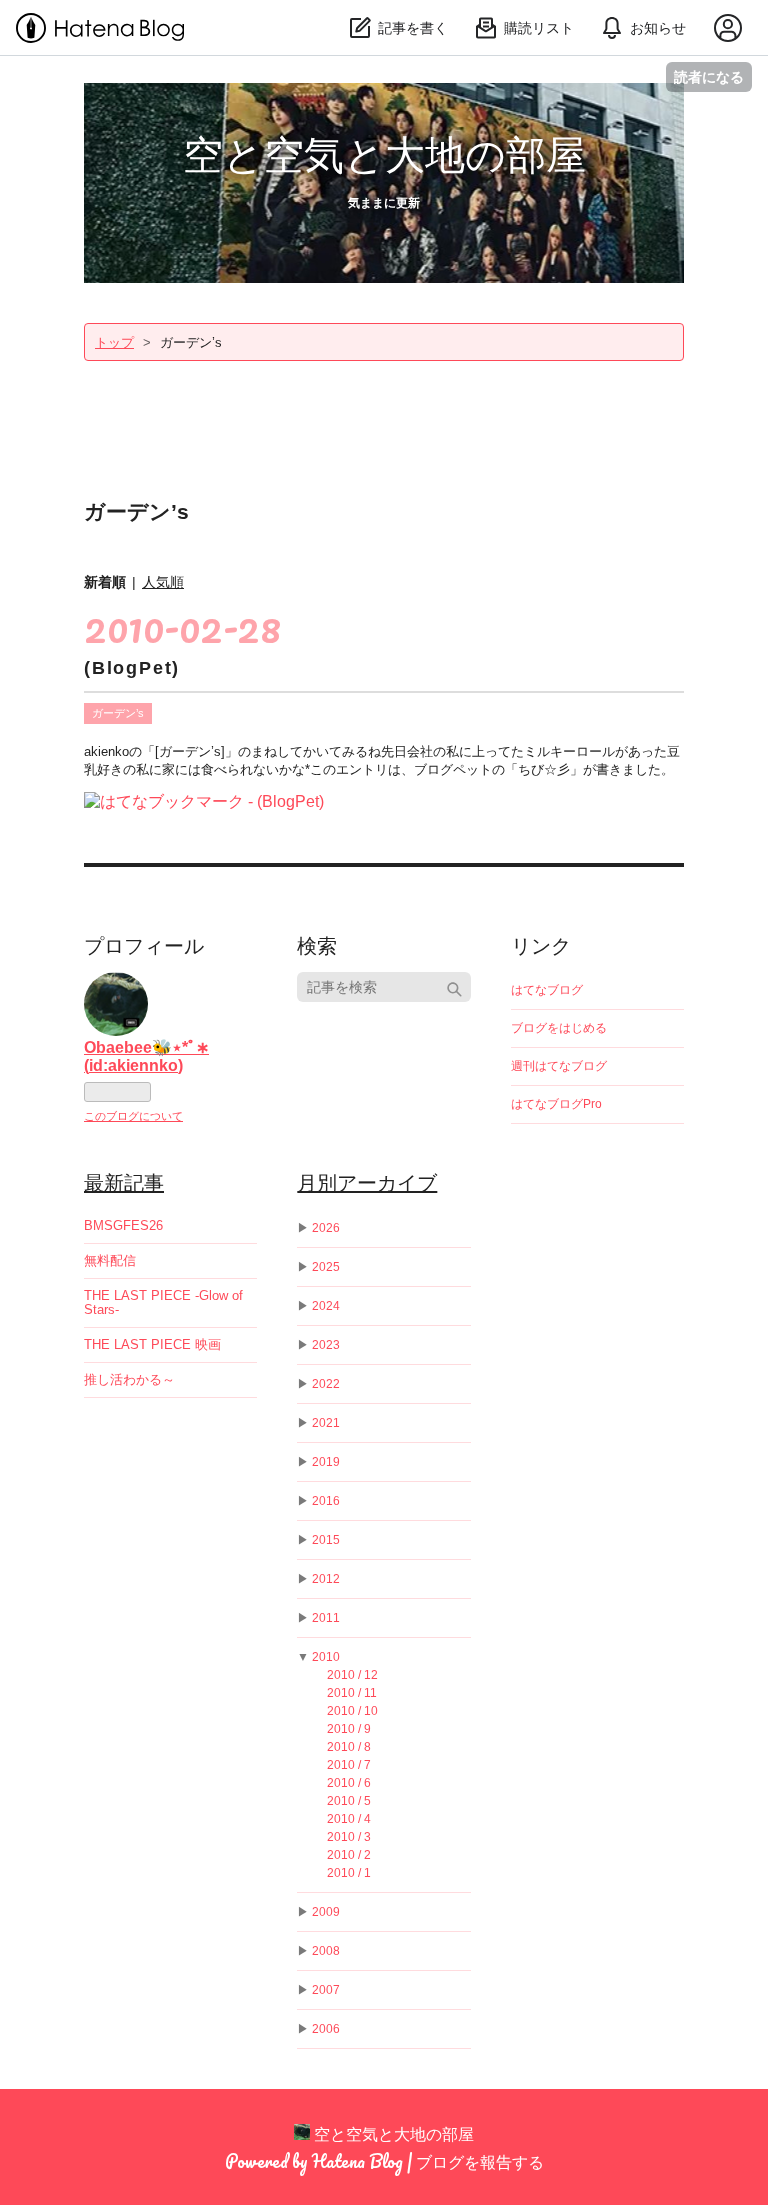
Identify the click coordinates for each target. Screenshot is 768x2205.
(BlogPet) (132, 668)
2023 (326, 1345)
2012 (326, 1579)
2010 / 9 (349, 1729)
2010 (326, 1657)
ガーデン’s (118, 713)
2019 (326, 1462)
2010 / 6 (349, 1783)
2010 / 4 (349, 1819)
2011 (326, 1618)
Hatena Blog (357, 2161)
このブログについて (133, 1116)
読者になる (709, 76)
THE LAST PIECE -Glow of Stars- (163, 1302)
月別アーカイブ (367, 1181)
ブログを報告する (480, 2161)
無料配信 (110, 1260)
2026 (326, 1228)
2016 (326, 1501)
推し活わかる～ (129, 1379)
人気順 (163, 582)
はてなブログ (547, 990)
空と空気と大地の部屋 (384, 152)
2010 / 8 (349, 1747)
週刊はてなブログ (559, 1066)
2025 (326, 1267)
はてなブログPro (556, 1104)
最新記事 (124, 1181)
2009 (326, 1912)
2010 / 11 (352, 1693)
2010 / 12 (352, 1675)
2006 (326, 2029)
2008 (326, 1951)
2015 (326, 1540)
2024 (326, 1306)
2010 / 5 (349, 1801)
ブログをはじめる (559, 1028)
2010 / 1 (349, 1873)
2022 (326, 1384)
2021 (326, 1423)
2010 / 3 (349, 1837)
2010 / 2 (349, 1855)
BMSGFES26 (123, 1225)
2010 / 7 (349, 1765)
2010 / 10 (352, 1711)
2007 (326, 1990)
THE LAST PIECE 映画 (152, 1344)
